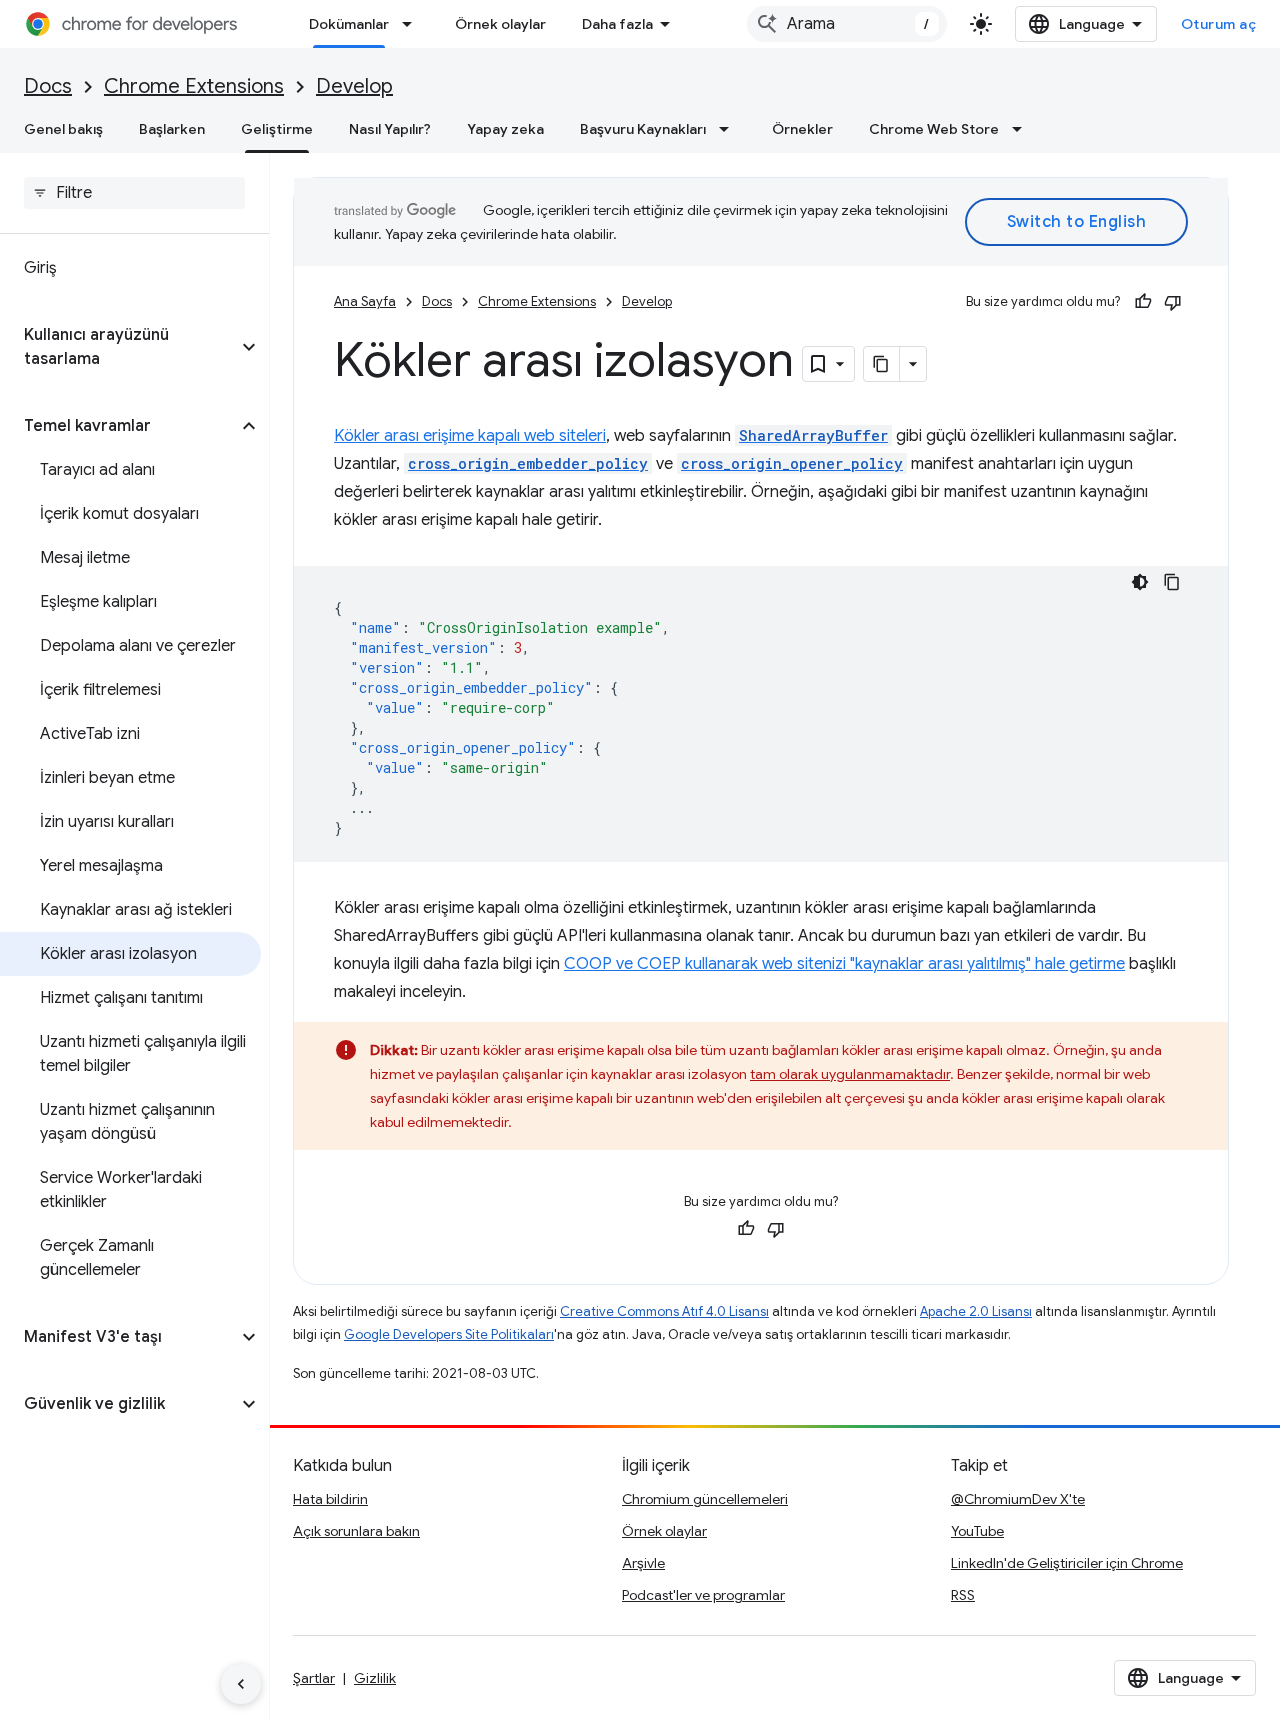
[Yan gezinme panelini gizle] (241, 1684)
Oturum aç (1219, 24)
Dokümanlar (349, 24)
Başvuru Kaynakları (643, 129)
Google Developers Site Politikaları (449, 1334)
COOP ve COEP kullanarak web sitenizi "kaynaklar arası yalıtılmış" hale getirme (844, 964)
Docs (48, 86)
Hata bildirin (330, 1499)
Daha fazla (617, 24)
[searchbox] (134, 193)
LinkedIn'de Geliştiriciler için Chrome (1067, 1563)
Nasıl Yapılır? (390, 129)
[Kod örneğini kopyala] (1172, 582)
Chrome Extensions (194, 86)
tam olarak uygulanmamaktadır (850, 1074)
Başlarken (172, 129)
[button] (118, 347)
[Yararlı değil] (1173, 302)
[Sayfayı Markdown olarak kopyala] (882, 364)
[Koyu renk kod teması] (1140, 582)
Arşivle (643, 1563)
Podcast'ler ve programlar (703, 1595)
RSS (963, 1595)
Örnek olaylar (500, 24)
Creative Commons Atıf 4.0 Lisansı (664, 1311)
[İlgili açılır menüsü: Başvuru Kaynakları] (730, 129)
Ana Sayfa (365, 301)
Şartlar (314, 1678)
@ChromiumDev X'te (1018, 1499)
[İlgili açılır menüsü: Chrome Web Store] (1023, 129)
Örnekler (802, 129)
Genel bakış (63, 129)
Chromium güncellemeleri (705, 1499)
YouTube (977, 1531)
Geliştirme (277, 129)
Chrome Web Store (934, 129)
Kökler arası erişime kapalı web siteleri (470, 436)
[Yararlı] (1143, 302)
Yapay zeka (505, 129)
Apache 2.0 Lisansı (976, 1311)
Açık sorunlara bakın (356, 1531)
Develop (354, 86)
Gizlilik (375, 1678)
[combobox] (847, 24)
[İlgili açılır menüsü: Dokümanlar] (413, 24)
